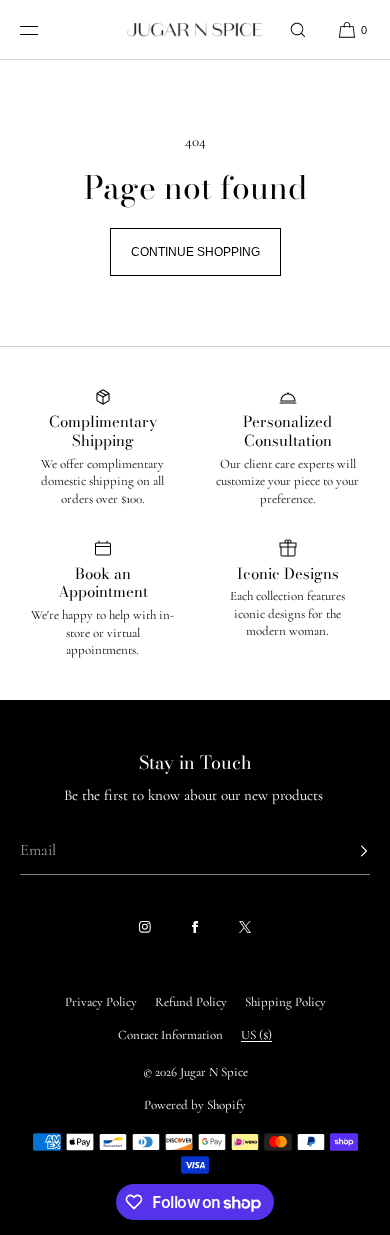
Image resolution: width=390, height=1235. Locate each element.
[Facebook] (195, 927)
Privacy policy (101, 1002)
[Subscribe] (345, 851)
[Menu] (44, 29)
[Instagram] (145, 927)
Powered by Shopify (195, 1105)
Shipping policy (285, 1002)
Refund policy (191, 1002)
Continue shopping (195, 252)
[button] (298, 29)
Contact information (170, 1035)
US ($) (256, 1035)
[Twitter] (245, 927)
